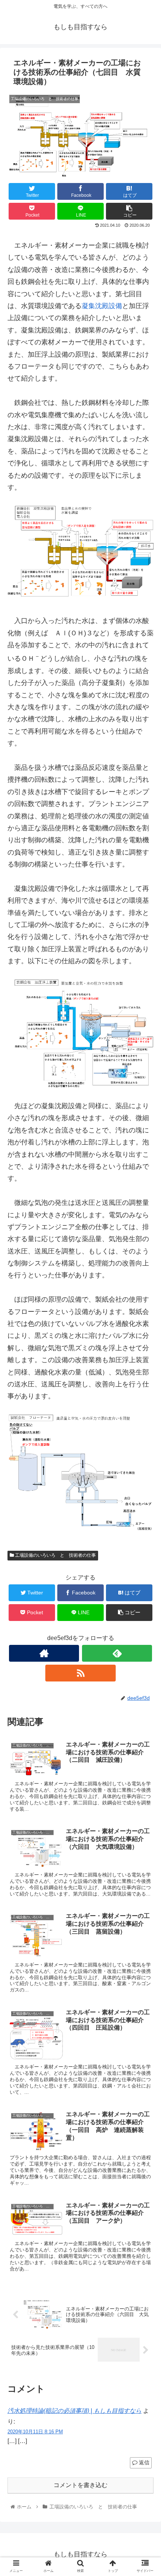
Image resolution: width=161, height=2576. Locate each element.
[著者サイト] (44, 1653)
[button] (145, 1378)
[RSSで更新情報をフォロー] (80, 1673)
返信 (143, 2462)
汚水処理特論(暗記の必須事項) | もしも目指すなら (75, 2411)
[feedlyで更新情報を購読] (117, 1653)
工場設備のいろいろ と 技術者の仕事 (55, 1555)
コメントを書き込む (80, 2485)
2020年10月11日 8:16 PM (35, 2432)
